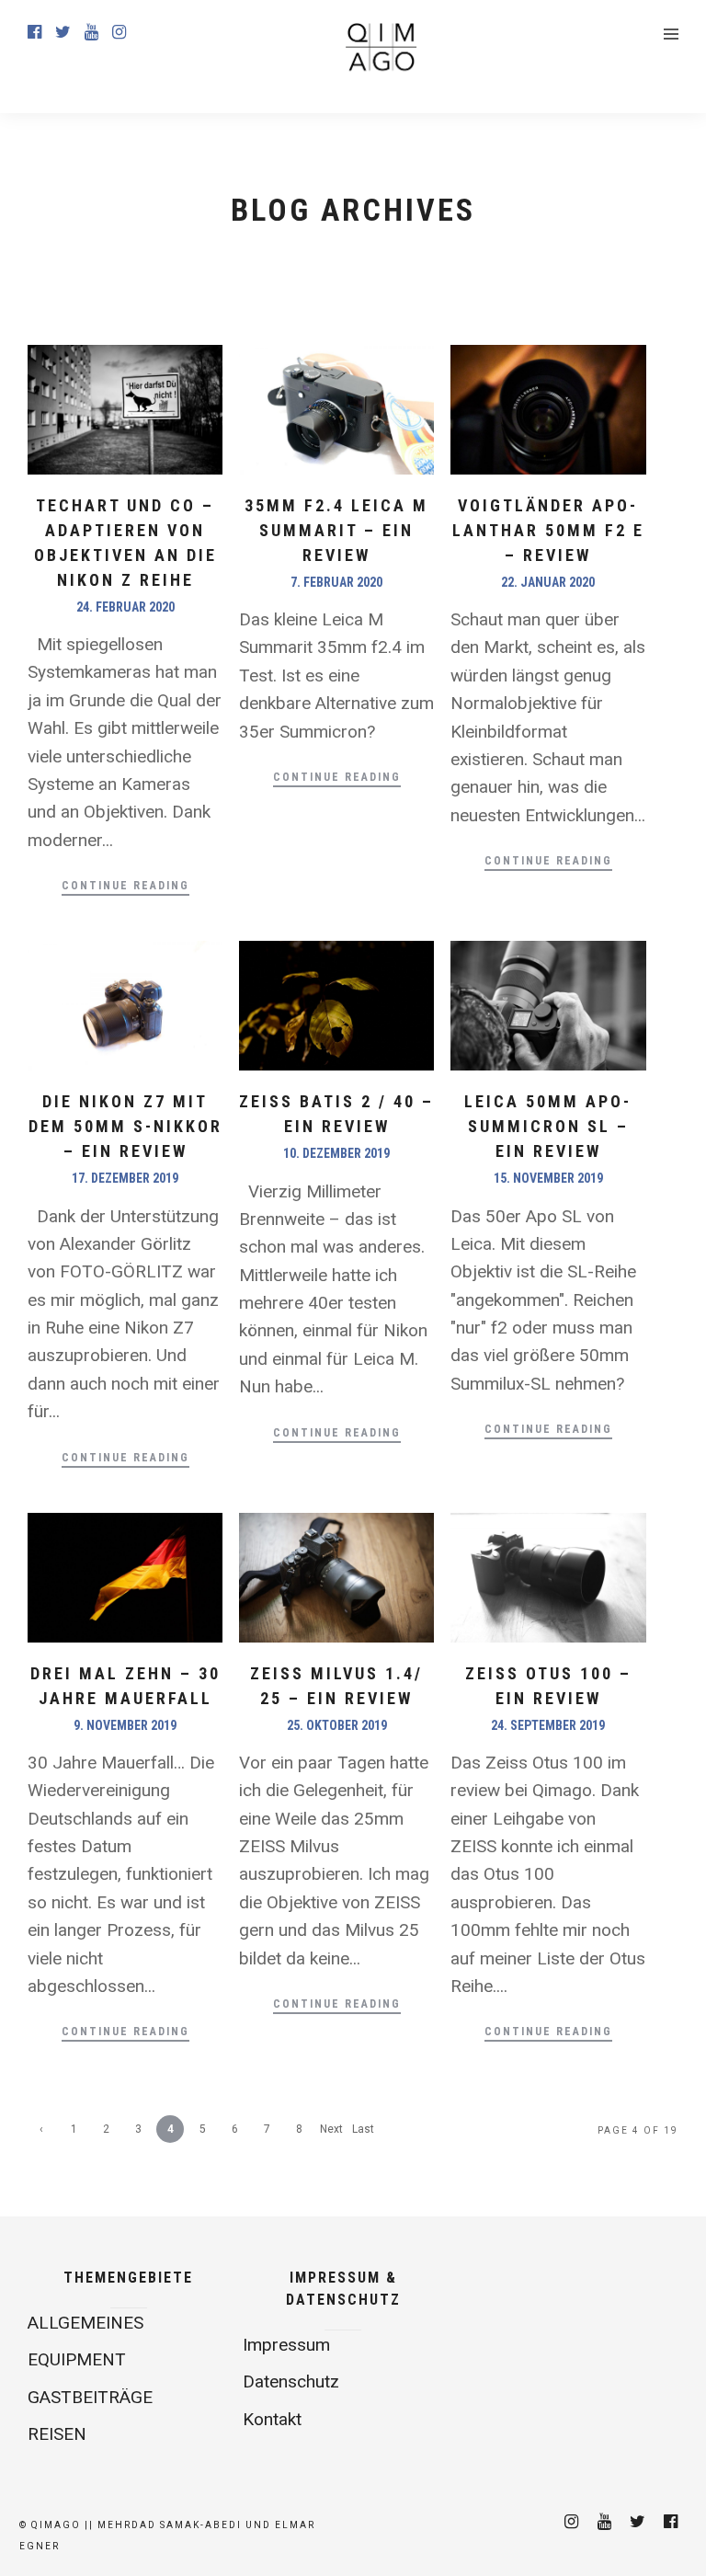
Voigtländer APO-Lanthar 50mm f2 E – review (548, 530)
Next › (331, 2133)
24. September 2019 (548, 1725)
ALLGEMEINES (85, 2323)
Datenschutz (291, 2381)
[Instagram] (119, 32)
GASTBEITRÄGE (90, 2397)
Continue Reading (125, 886)
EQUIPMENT (77, 2359)
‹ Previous (42, 2133)
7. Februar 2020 (336, 582)
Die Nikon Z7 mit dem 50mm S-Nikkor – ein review (125, 1126)
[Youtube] (91, 32)
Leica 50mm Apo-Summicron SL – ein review (548, 1126)
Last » (363, 2133)
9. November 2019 (125, 1725)
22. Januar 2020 (548, 582)
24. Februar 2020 (125, 607)
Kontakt (272, 2419)
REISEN (57, 2434)
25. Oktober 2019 (337, 1725)
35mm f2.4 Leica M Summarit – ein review (336, 530)
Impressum (286, 2345)
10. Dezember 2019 (336, 1153)
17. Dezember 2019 (125, 1178)
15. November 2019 (548, 1178)
